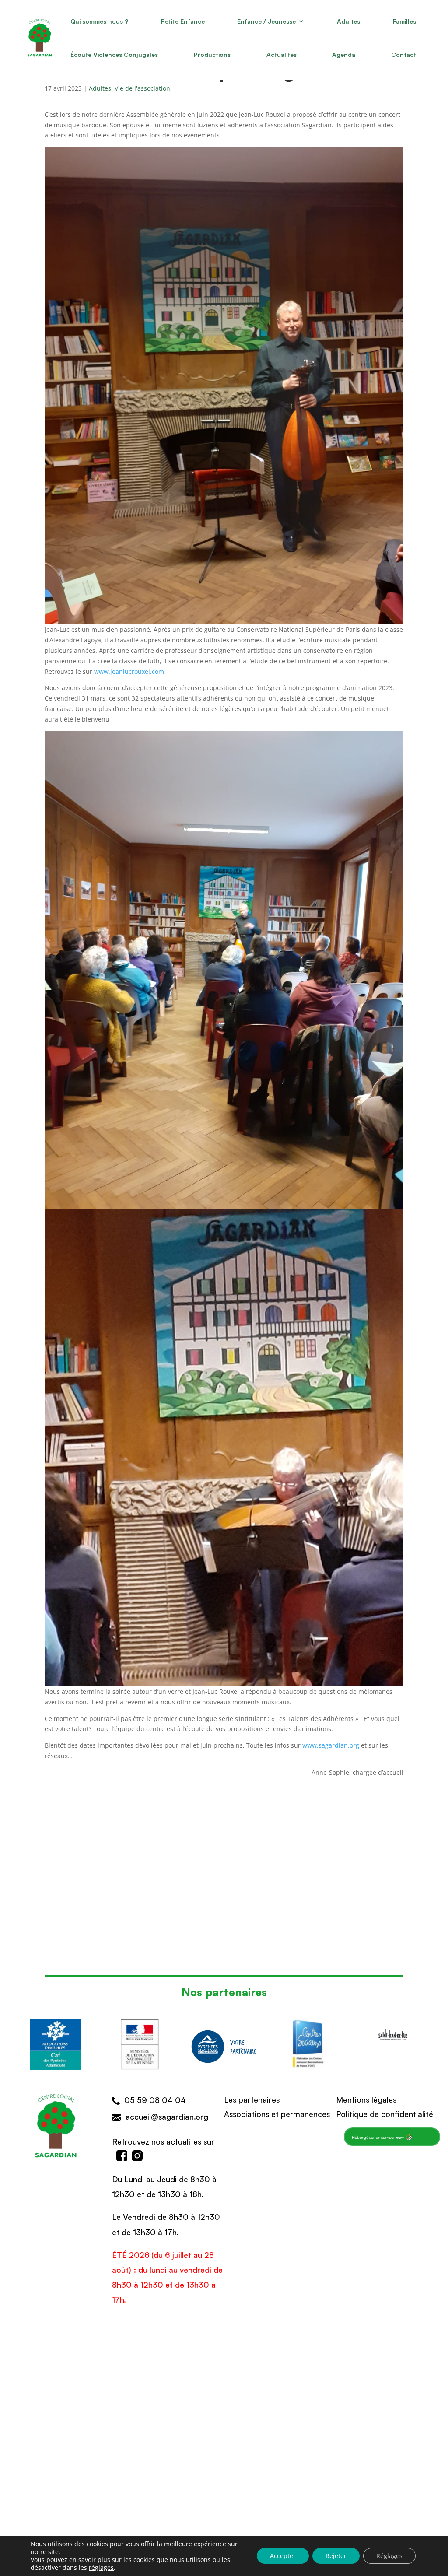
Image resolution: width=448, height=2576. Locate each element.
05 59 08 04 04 (155, 2099)
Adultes (348, 21)
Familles (404, 21)
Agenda (344, 54)
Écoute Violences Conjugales (114, 54)
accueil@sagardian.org (167, 2116)
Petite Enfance (183, 21)
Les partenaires (252, 2099)
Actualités (282, 54)
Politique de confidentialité (385, 2113)
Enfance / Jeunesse (266, 21)
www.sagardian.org (331, 1745)
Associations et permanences (277, 2113)
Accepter (283, 2556)
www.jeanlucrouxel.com (129, 671)
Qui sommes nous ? (99, 21)
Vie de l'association (142, 88)
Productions (212, 54)
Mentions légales (366, 2099)
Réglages (389, 2556)
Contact (404, 54)
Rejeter (336, 2556)
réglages (101, 2568)
